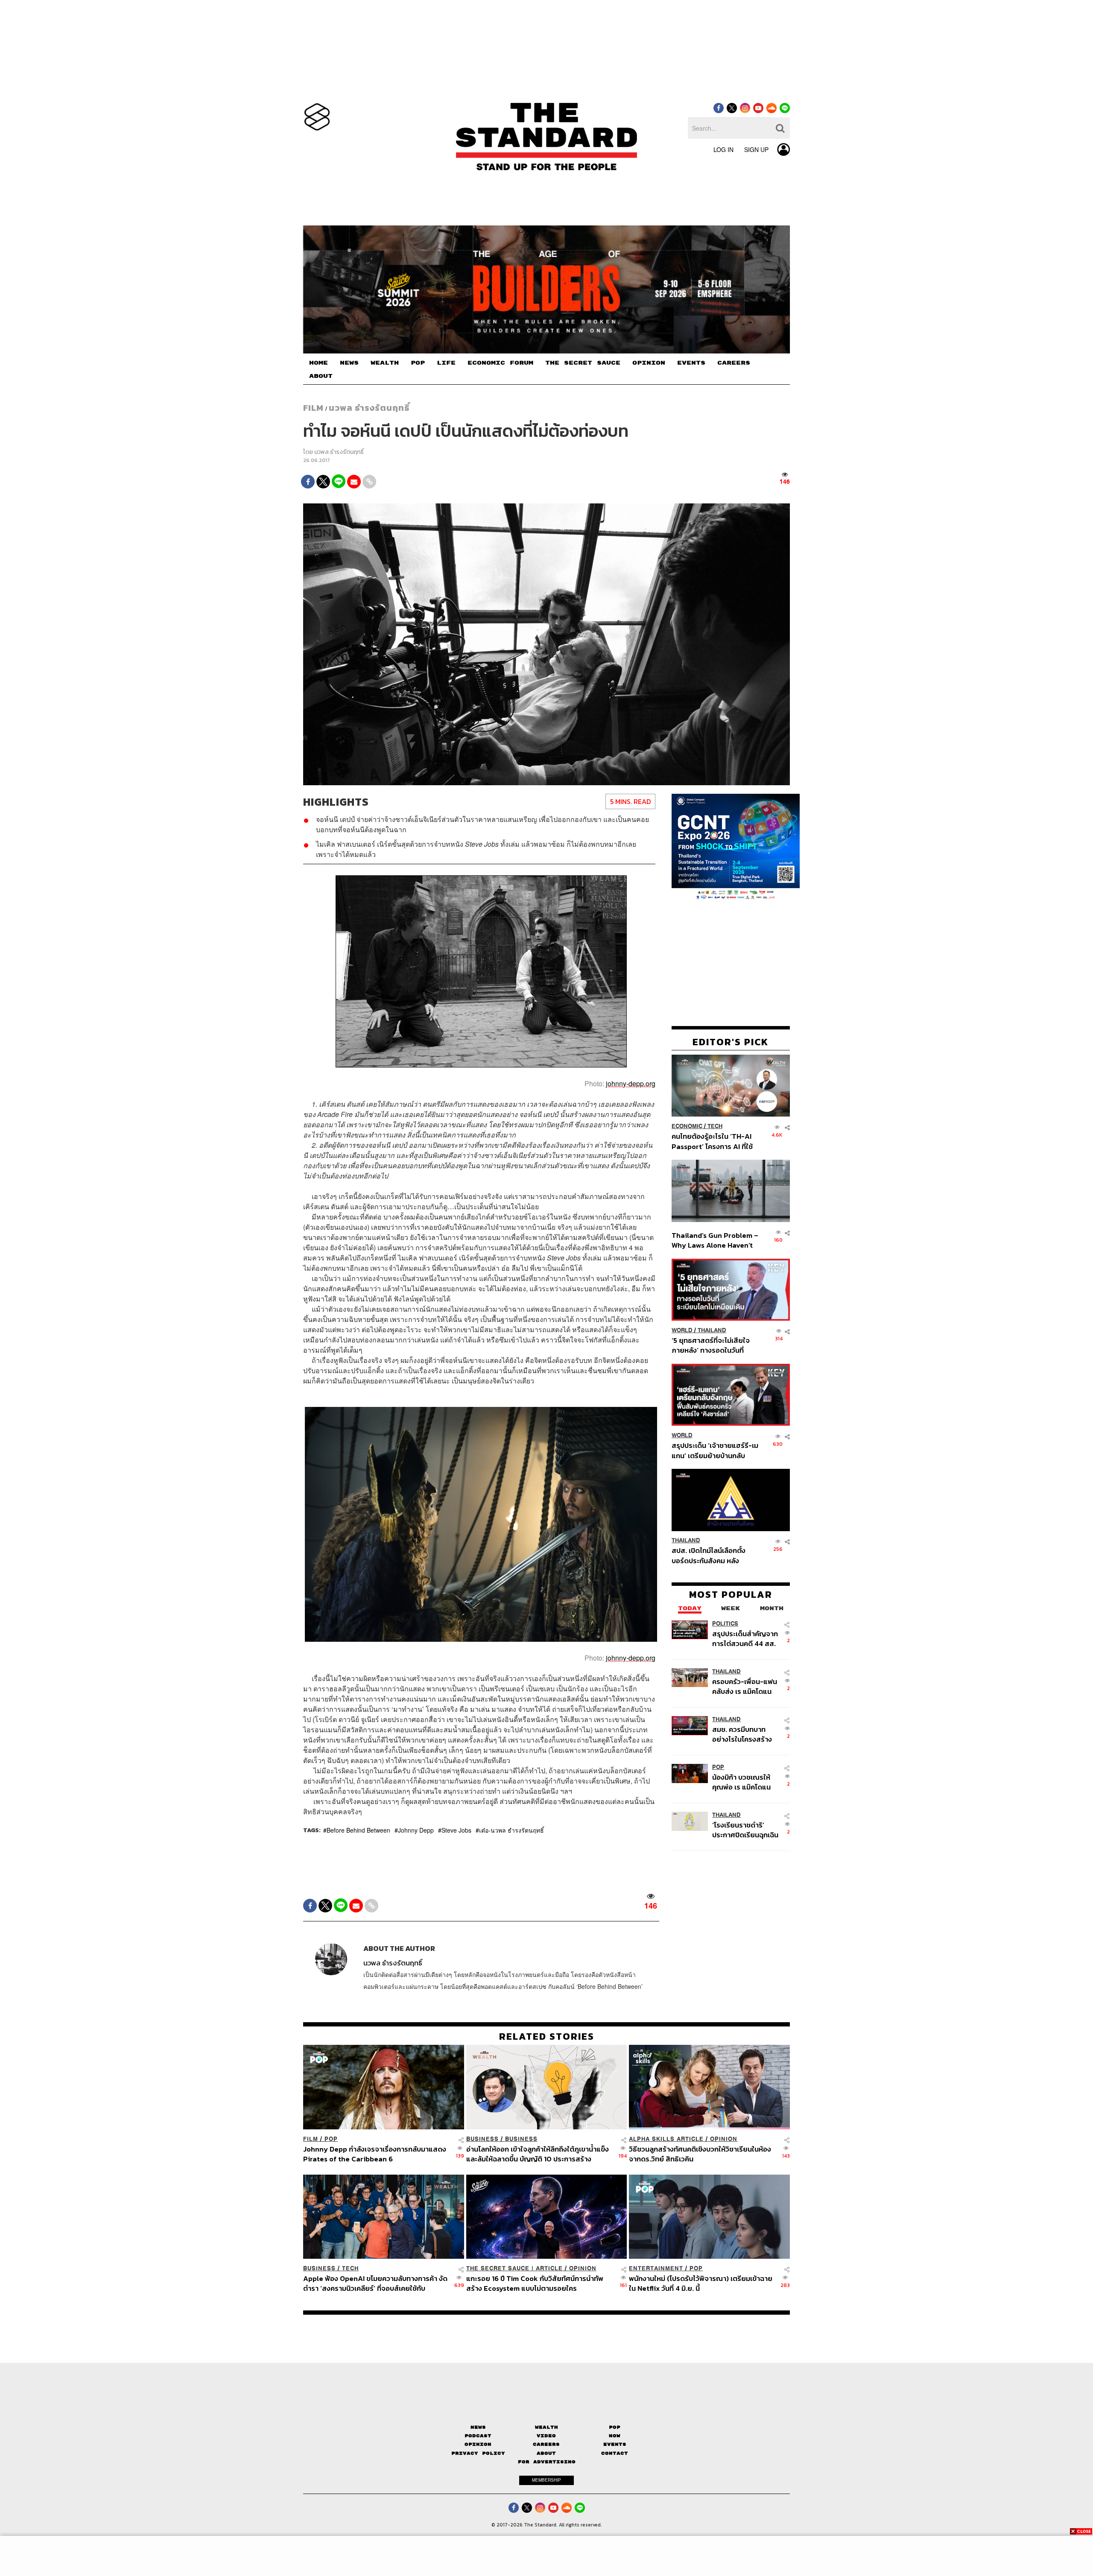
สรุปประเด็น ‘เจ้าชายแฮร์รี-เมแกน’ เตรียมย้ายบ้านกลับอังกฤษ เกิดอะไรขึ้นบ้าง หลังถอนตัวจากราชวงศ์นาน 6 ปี (715, 1450)
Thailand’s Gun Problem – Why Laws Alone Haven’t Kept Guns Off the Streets (715, 1240)
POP (418, 363)
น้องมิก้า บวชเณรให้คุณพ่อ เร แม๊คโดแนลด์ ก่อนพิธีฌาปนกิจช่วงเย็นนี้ (742, 1782)
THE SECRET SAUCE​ (583, 363)
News (478, 2427)
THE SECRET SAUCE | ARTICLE (514, 2268)
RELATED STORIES (547, 2036)
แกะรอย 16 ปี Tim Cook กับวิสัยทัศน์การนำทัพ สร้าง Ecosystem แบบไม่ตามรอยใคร (535, 2283)
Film (313, 408)
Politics (725, 1624)
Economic (687, 1126)
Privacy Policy (478, 2453)
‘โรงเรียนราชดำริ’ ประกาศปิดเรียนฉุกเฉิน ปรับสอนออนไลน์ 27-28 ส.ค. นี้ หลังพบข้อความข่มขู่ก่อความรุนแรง (745, 1830)
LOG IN (723, 149)
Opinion (724, 2139)
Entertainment (656, 2268)
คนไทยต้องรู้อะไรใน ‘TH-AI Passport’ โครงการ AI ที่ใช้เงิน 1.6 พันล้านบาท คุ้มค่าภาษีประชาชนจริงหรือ (715, 1141)
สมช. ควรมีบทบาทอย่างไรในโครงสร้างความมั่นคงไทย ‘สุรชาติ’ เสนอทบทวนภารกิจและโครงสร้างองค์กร (743, 1734)
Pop (615, 2427)
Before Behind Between (358, 1830)
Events (615, 2444)
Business (482, 2139)
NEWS (349, 363)
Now (615, 2436)
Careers (546, 2444)
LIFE (446, 363)
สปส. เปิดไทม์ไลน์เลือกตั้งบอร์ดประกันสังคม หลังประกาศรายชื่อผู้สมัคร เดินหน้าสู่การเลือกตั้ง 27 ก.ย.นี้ (711, 1556)
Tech (715, 1126)
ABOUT (321, 376)
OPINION (649, 363)
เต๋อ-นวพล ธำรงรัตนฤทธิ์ (511, 1830)
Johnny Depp (416, 1830)
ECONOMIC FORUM (500, 363)
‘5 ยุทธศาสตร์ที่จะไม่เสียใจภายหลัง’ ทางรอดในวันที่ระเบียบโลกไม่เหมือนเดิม (711, 1345)
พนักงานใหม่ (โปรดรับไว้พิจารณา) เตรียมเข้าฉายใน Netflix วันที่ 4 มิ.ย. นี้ (701, 2283)
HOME (319, 363)
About (546, 2453)
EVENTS (691, 363)
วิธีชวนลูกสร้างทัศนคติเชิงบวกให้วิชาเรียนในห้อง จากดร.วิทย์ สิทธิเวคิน (700, 2154)
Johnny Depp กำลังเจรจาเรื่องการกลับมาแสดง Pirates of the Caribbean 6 (375, 2154)
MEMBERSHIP (546, 2480)
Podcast (478, 2436)
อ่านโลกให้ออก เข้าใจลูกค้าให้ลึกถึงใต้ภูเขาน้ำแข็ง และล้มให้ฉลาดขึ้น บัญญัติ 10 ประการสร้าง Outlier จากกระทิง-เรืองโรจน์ (538, 2154)
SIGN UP (756, 149)
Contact (615, 2453)
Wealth (546, 2427)
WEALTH (385, 363)
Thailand (712, 1330)
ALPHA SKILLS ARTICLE (666, 2139)
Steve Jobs (456, 1830)
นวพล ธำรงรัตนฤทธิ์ (369, 408)
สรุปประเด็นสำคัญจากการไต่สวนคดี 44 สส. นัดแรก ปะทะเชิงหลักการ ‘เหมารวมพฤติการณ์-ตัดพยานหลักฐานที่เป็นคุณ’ (745, 1639)
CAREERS (734, 363)
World (682, 1330)
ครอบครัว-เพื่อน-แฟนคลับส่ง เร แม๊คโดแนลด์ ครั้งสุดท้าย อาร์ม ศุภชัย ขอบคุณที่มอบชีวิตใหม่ (745, 1686)
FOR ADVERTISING (547, 2462)
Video (546, 2436)
